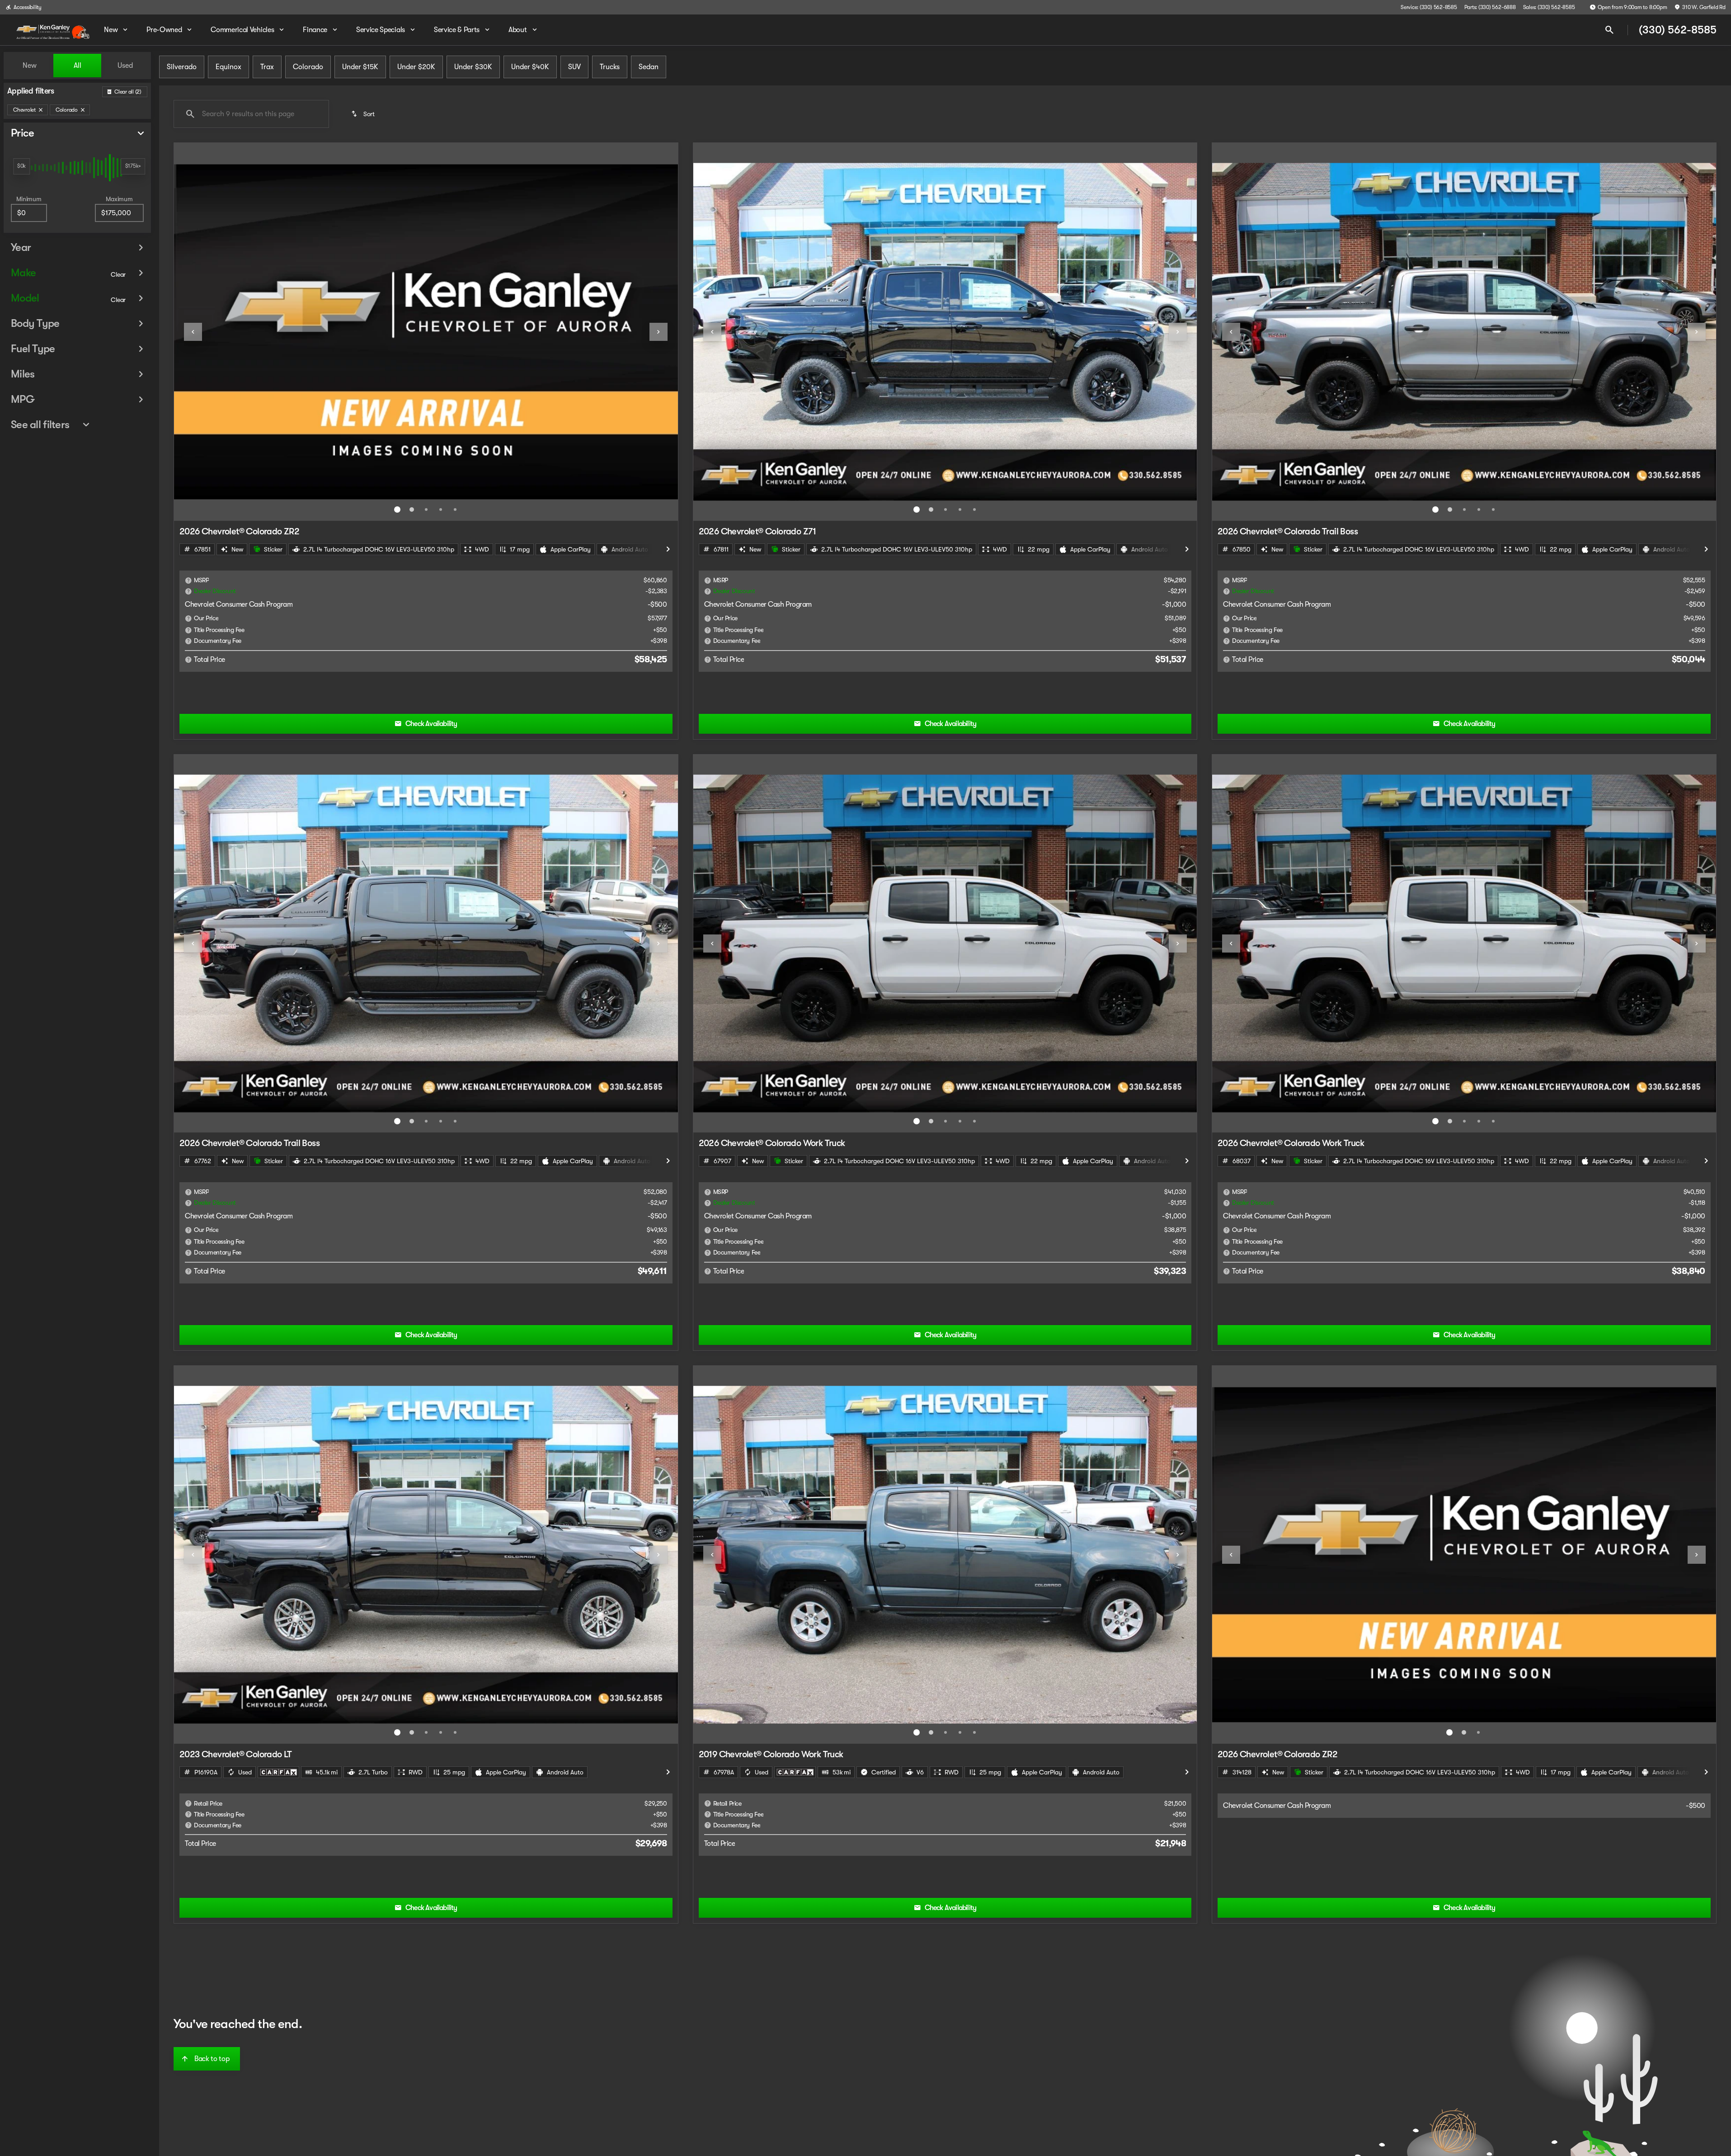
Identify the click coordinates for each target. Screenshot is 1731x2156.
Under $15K (360, 67)
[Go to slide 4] (441, 510)
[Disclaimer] (188, 580)
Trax (267, 67)
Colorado (308, 67)
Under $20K (416, 67)
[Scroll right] (668, 549)
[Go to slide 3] (426, 510)
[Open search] (1609, 30)
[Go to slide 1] (397, 510)
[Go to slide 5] (455, 510)
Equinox (228, 67)
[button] (212, 332)
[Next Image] (659, 332)
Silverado (182, 67)
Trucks (610, 67)
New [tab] (30, 66)
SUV (574, 67)
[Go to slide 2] (412, 510)
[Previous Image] (193, 332)
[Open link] (278, 1772)
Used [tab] (125, 66)
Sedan (649, 67)
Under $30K (473, 67)
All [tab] (78, 66)
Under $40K (530, 67)
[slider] (21, 166)
